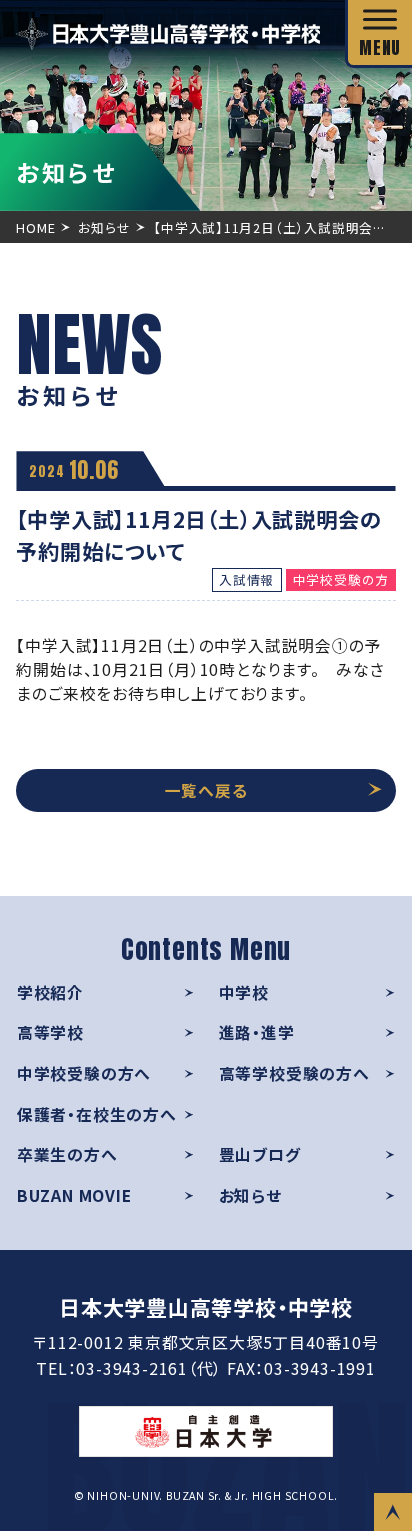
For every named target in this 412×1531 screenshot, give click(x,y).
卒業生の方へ (67, 1154)
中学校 (244, 992)
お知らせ (250, 1195)
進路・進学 (257, 1032)
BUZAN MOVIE (74, 1195)
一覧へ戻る (206, 790)
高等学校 (50, 1032)
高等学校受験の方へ (294, 1073)
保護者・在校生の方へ (97, 1114)
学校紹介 (50, 992)
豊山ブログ (260, 1154)
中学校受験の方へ (84, 1073)
